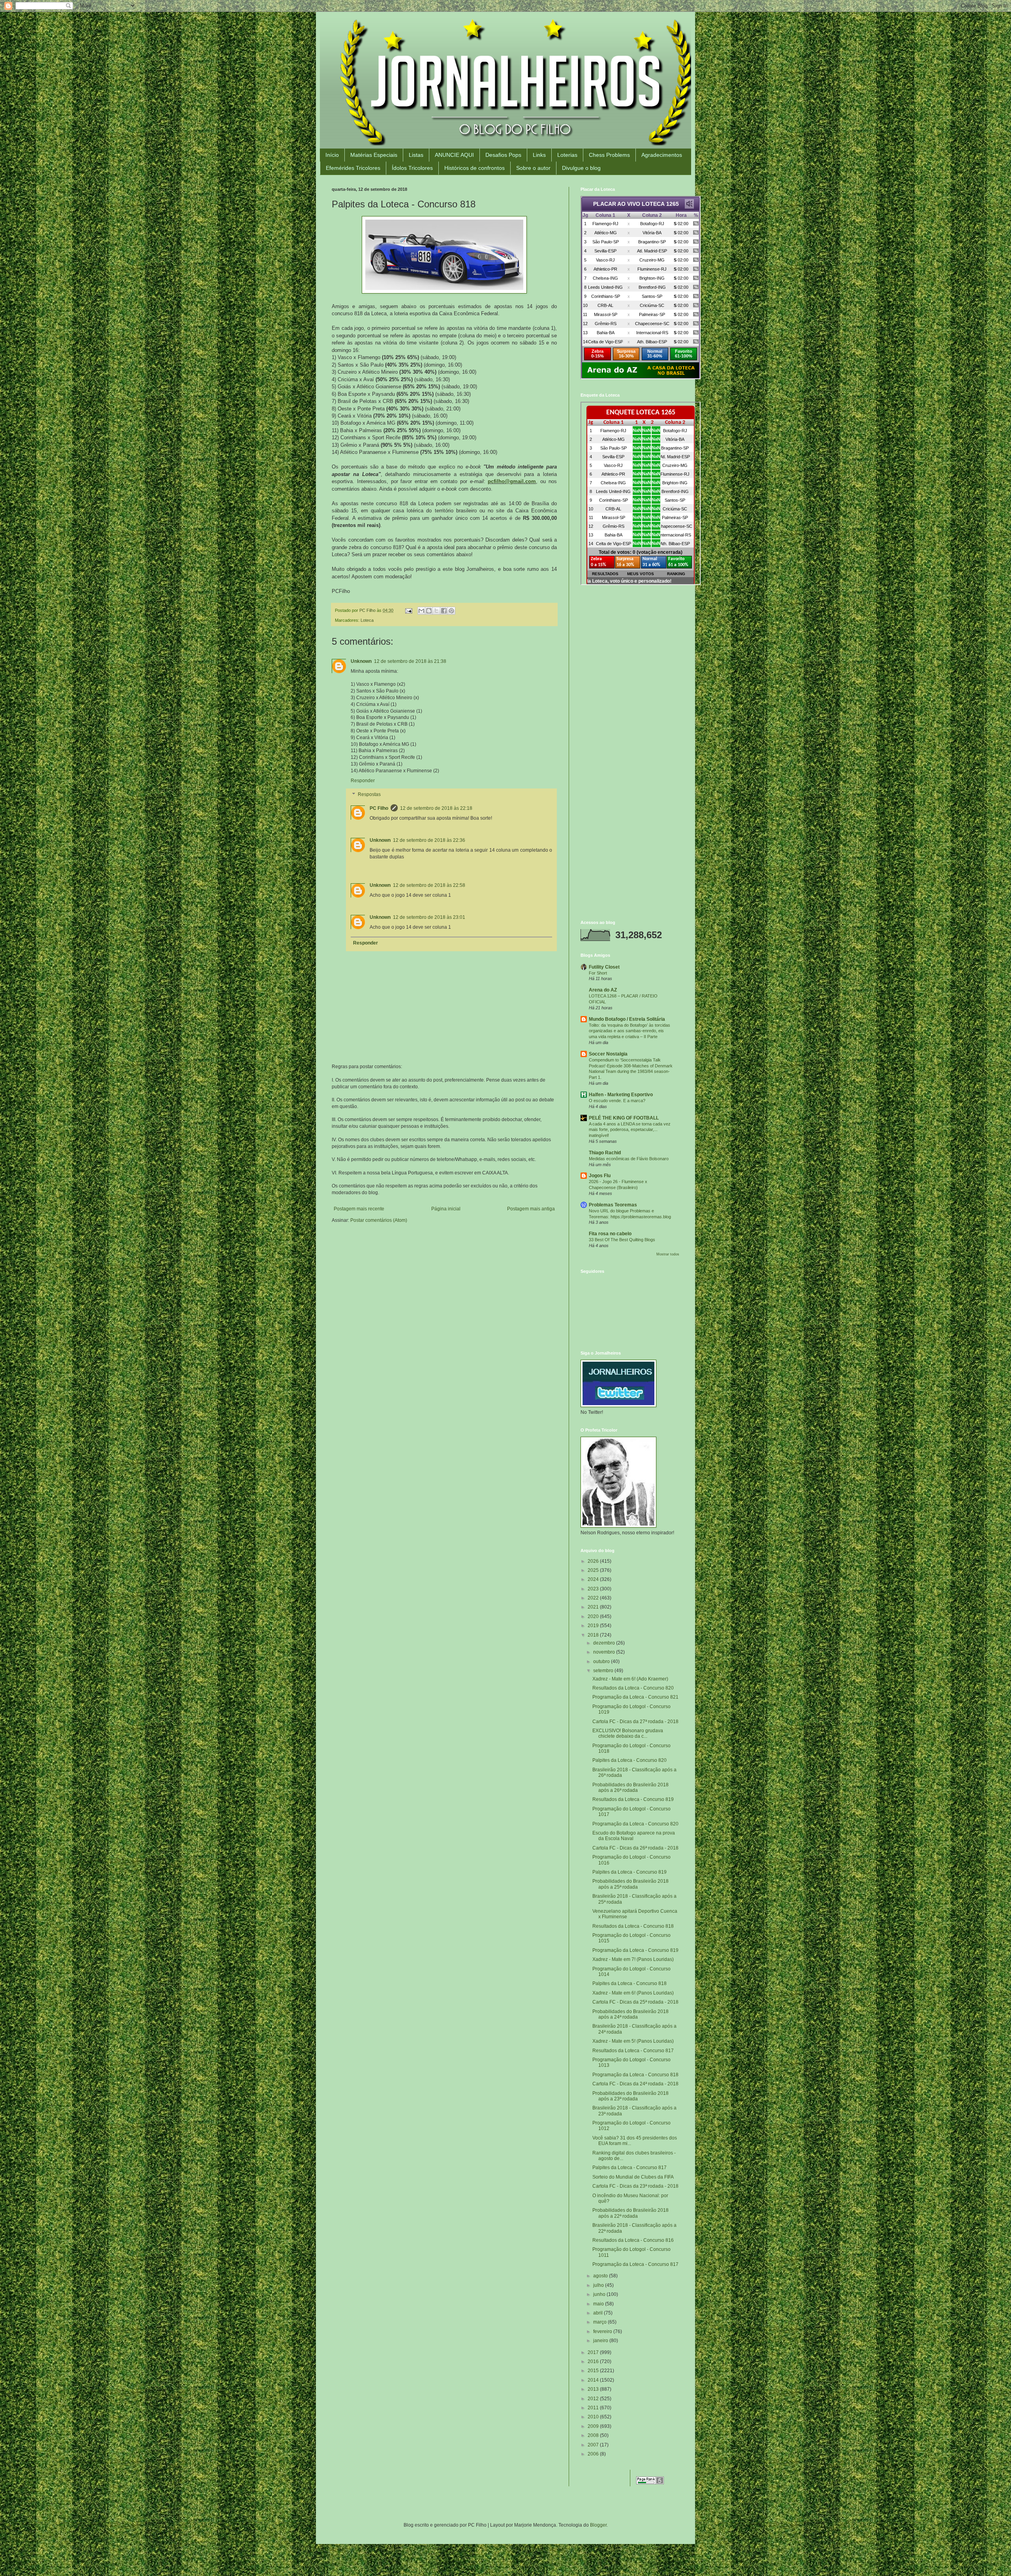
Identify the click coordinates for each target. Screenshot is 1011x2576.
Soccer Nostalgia (608, 1054)
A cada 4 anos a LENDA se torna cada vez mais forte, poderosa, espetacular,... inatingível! (630, 1130)
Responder (363, 781)
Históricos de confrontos (474, 168)
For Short (598, 973)
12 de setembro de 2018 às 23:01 (429, 917)
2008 (594, 2435)
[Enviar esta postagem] (408, 610)
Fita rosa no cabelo (610, 1234)
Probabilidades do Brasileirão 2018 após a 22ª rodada (630, 2213)
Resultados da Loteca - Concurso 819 (633, 1799)
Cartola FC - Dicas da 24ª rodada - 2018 (635, 2084)
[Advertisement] (630, 648)
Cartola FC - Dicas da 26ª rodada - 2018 (635, 1848)
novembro (605, 1652)
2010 (594, 2417)
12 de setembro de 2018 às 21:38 (410, 661)
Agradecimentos (662, 155)
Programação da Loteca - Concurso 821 (635, 1697)
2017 (594, 2352)
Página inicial (446, 1209)
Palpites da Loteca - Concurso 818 (630, 1983)
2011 (594, 2408)
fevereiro (603, 2331)
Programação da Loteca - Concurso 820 (635, 1824)
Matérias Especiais (374, 155)
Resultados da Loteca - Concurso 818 (633, 1926)
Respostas (369, 795)
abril (599, 2313)
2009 (594, 2426)
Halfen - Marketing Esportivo (621, 1095)
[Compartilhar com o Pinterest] (451, 611)
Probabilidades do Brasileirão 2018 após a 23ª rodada (630, 2096)
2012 (594, 2399)
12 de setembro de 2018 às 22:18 (436, 808)
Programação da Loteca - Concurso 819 (635, 1950)
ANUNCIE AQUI (454, 155)
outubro (602, 1662)
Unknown (361, 661)
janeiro (601, 2341)
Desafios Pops (503, 155)
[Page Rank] (650, 2483)
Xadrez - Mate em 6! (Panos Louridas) (633, 1993)
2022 (594, 1598)
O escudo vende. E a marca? (617, 1101)
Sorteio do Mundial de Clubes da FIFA (633, 2177)
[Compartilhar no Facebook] (444, 611)
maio (599, 2304)
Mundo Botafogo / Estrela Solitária (627, 1019)
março (600, 2322)
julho (599, 2285)
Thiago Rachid (605, 1153)
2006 (594, 2454)
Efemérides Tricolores (353, 168)
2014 (594, 2380)
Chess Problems (609, 155)
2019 (594, 1626)
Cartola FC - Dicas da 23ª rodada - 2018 (635, 2186)
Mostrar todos (668, 1254)
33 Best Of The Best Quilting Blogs (622, 1240)
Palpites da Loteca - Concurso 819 (630, 1872)
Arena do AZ (603, 990)
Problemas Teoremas (613, 1205)
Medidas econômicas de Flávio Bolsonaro (629, 1159)
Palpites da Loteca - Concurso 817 (630, 2168)
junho (600, 2294)
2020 (594, 1616)
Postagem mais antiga (531, 1209)
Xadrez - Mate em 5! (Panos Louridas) (633, 2041)
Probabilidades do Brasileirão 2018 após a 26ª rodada (630, 1788)
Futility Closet (604, 967)
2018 (594, 1635)
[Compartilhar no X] (436, 611)
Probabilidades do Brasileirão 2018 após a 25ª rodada (630, 1884)
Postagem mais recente (359, 1209)
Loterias (567, 155)
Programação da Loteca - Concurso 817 (635, 2264)
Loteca (367, 620)
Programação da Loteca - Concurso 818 (635, 2075)
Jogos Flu (600, 1176)
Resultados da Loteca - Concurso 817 (633, 2051)
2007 (594, 2445)
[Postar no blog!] (429, 611)
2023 (594, 1589)
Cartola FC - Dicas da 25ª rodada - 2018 (635, 2002)
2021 (594, 1607)
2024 (594, 1579)
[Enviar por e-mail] (421, 611)
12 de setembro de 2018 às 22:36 (429, 840)
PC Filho (379, 808)
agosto (601, 2276)
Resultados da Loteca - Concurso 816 (633, 2240)
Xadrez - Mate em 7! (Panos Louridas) (633, 1959)
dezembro (605, 1643)
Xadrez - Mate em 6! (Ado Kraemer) (630, 1679)
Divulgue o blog (581, 168)
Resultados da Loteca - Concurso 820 (633, 1688)
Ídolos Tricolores (412, 168)
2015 (594, 2371)
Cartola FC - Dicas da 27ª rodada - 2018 (635, 1722)
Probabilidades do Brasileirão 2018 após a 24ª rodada (630, 2014)
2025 (594, 1570)
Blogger (598, 2525)
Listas (416, 155)
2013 (594, 2389)
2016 (594, 2361)
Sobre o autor (533, 168)
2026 (594, 1561)
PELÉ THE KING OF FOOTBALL (624, 1118)
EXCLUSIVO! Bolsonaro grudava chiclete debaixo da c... (628, 1733)
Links (539, 155)
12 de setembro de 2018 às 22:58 (429, 885)
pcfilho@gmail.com (512, 481)
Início (332, 155)
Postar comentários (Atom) (379, 1220)
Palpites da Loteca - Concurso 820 (630, 1760)
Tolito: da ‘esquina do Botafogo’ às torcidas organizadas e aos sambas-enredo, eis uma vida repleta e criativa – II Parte (630, 1031)
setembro (604, 1671)
